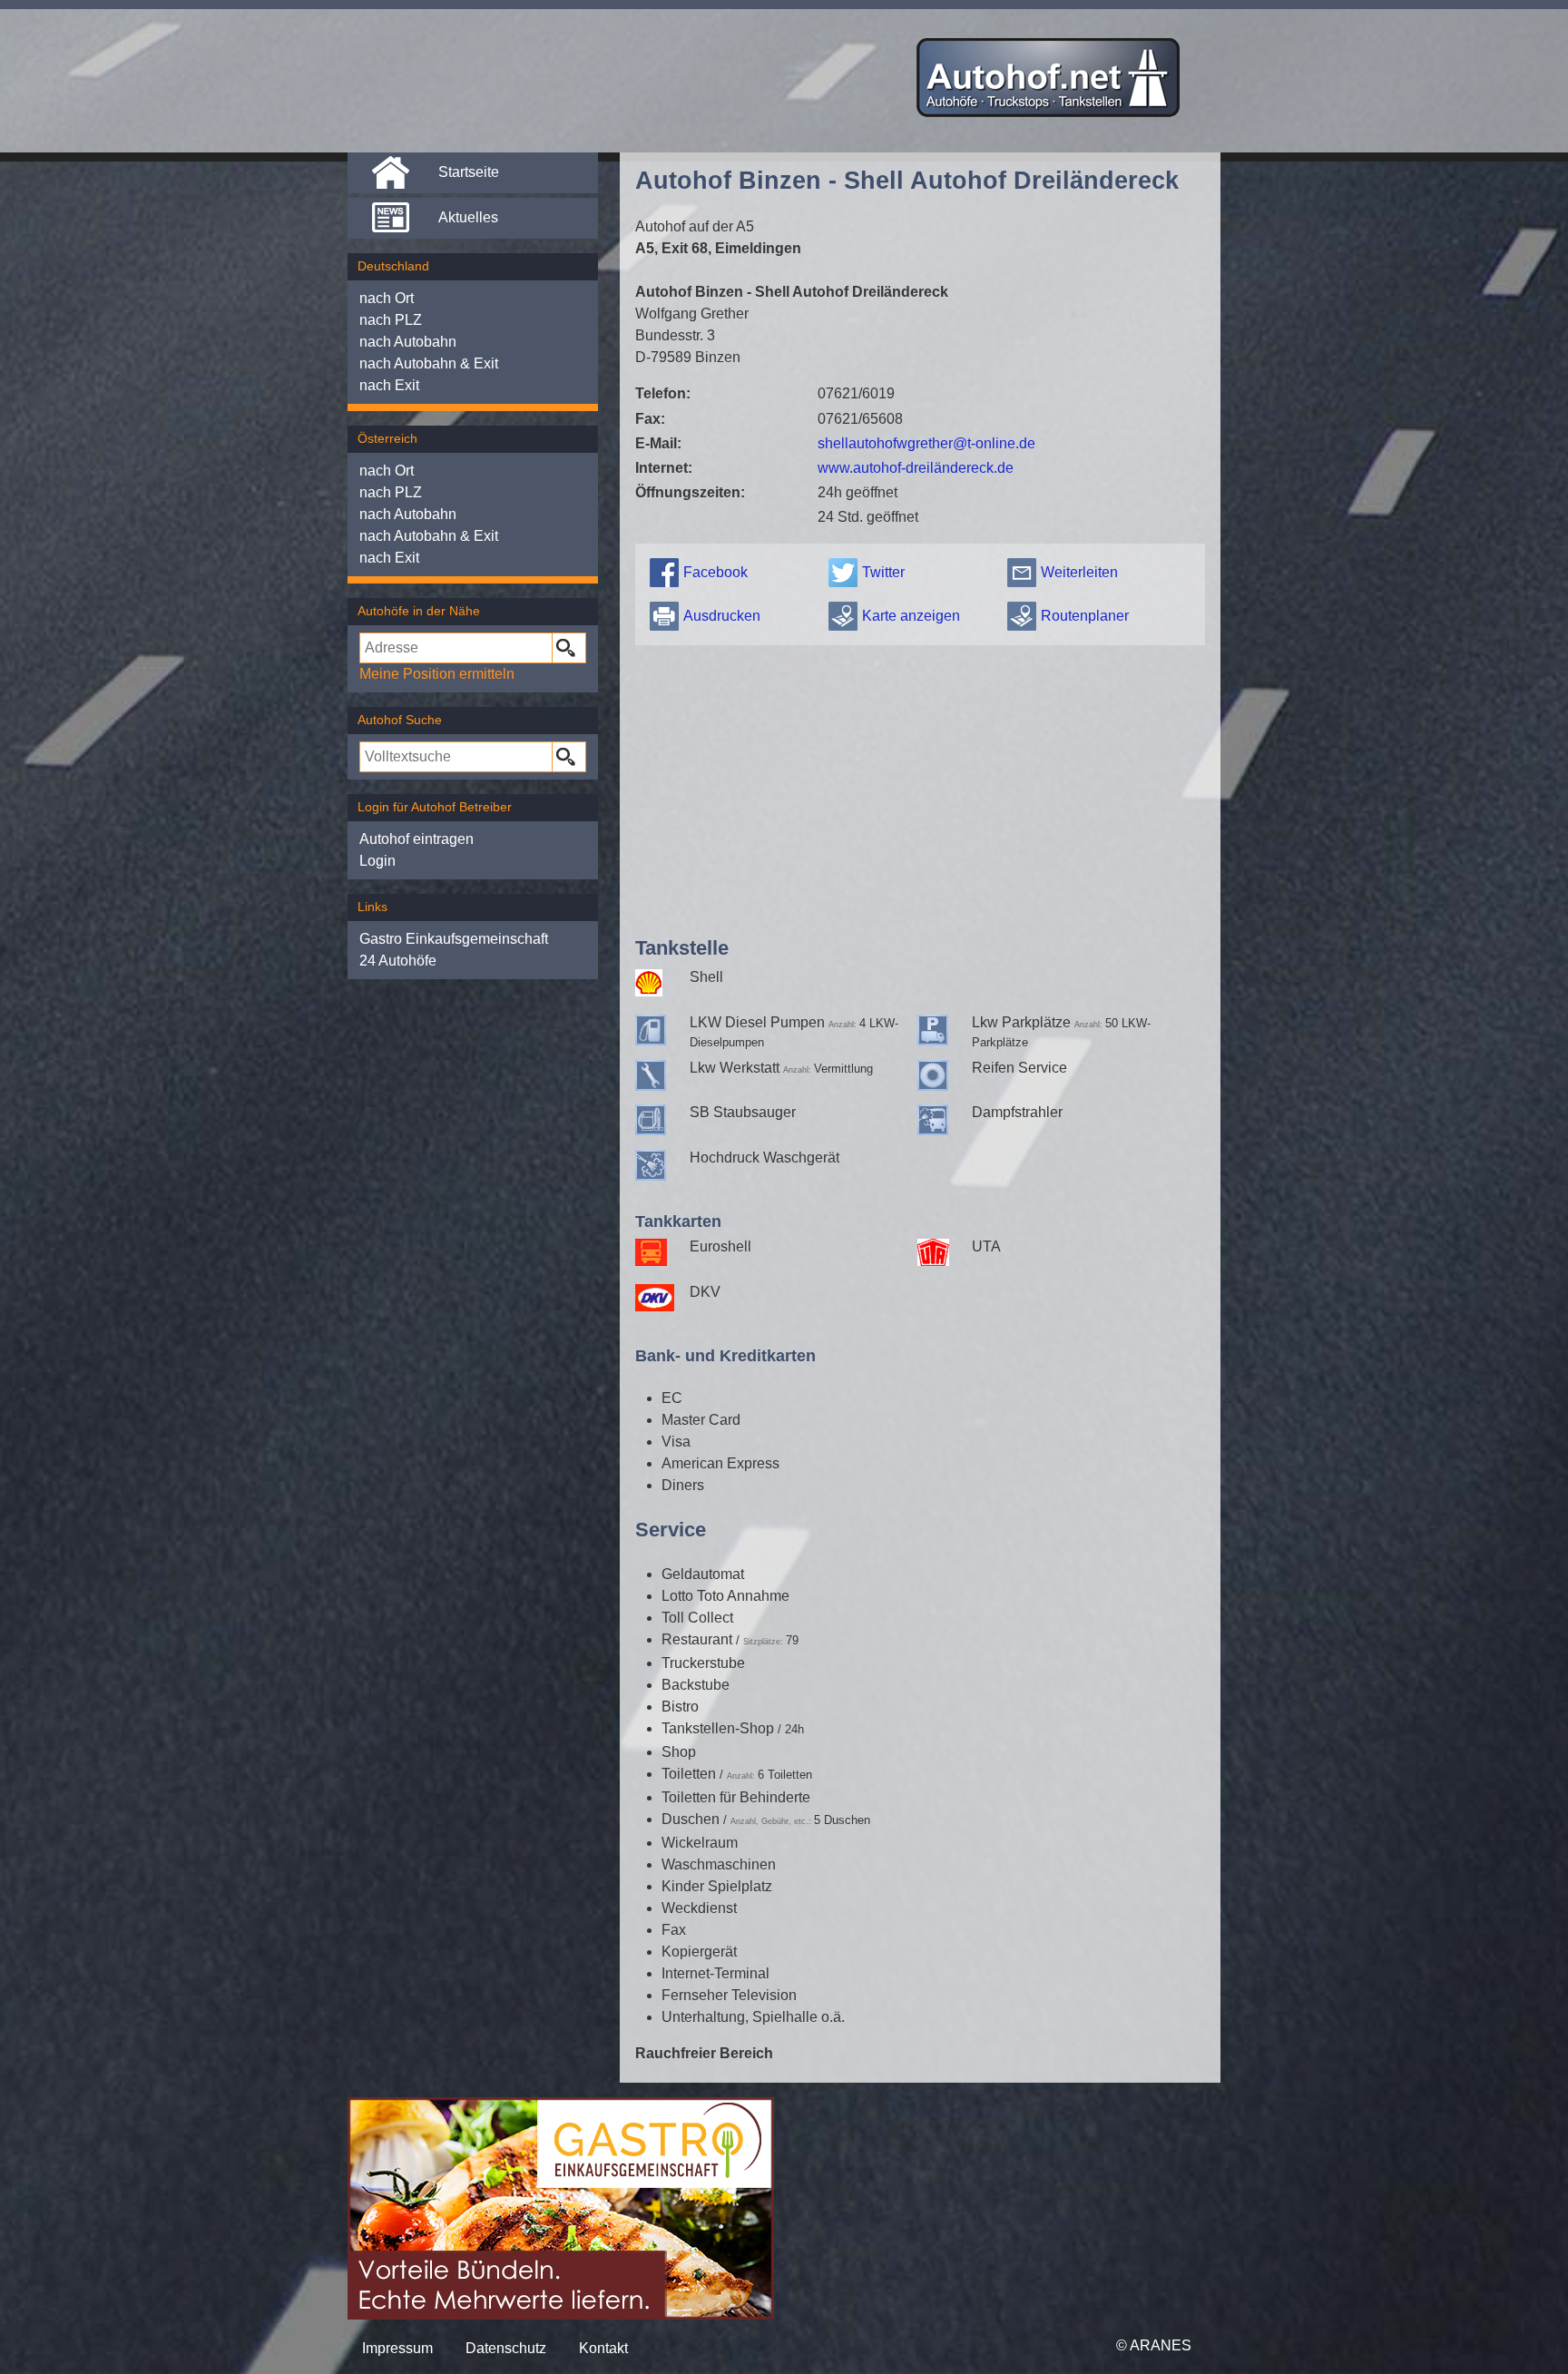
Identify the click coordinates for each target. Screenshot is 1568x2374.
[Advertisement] (920, 787)
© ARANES (1154, 2345)
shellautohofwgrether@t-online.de (926, 443)
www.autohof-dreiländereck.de (916, 468)
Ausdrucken (722, 616)
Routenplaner (1085, 616)
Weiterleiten (1079, 572)
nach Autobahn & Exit (429, 363)
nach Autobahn (408, 342)
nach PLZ (391, 320)
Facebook (715, 572)
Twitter (883, 572)
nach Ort (387, 298)
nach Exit (389, 385)
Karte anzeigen (911, 616)
